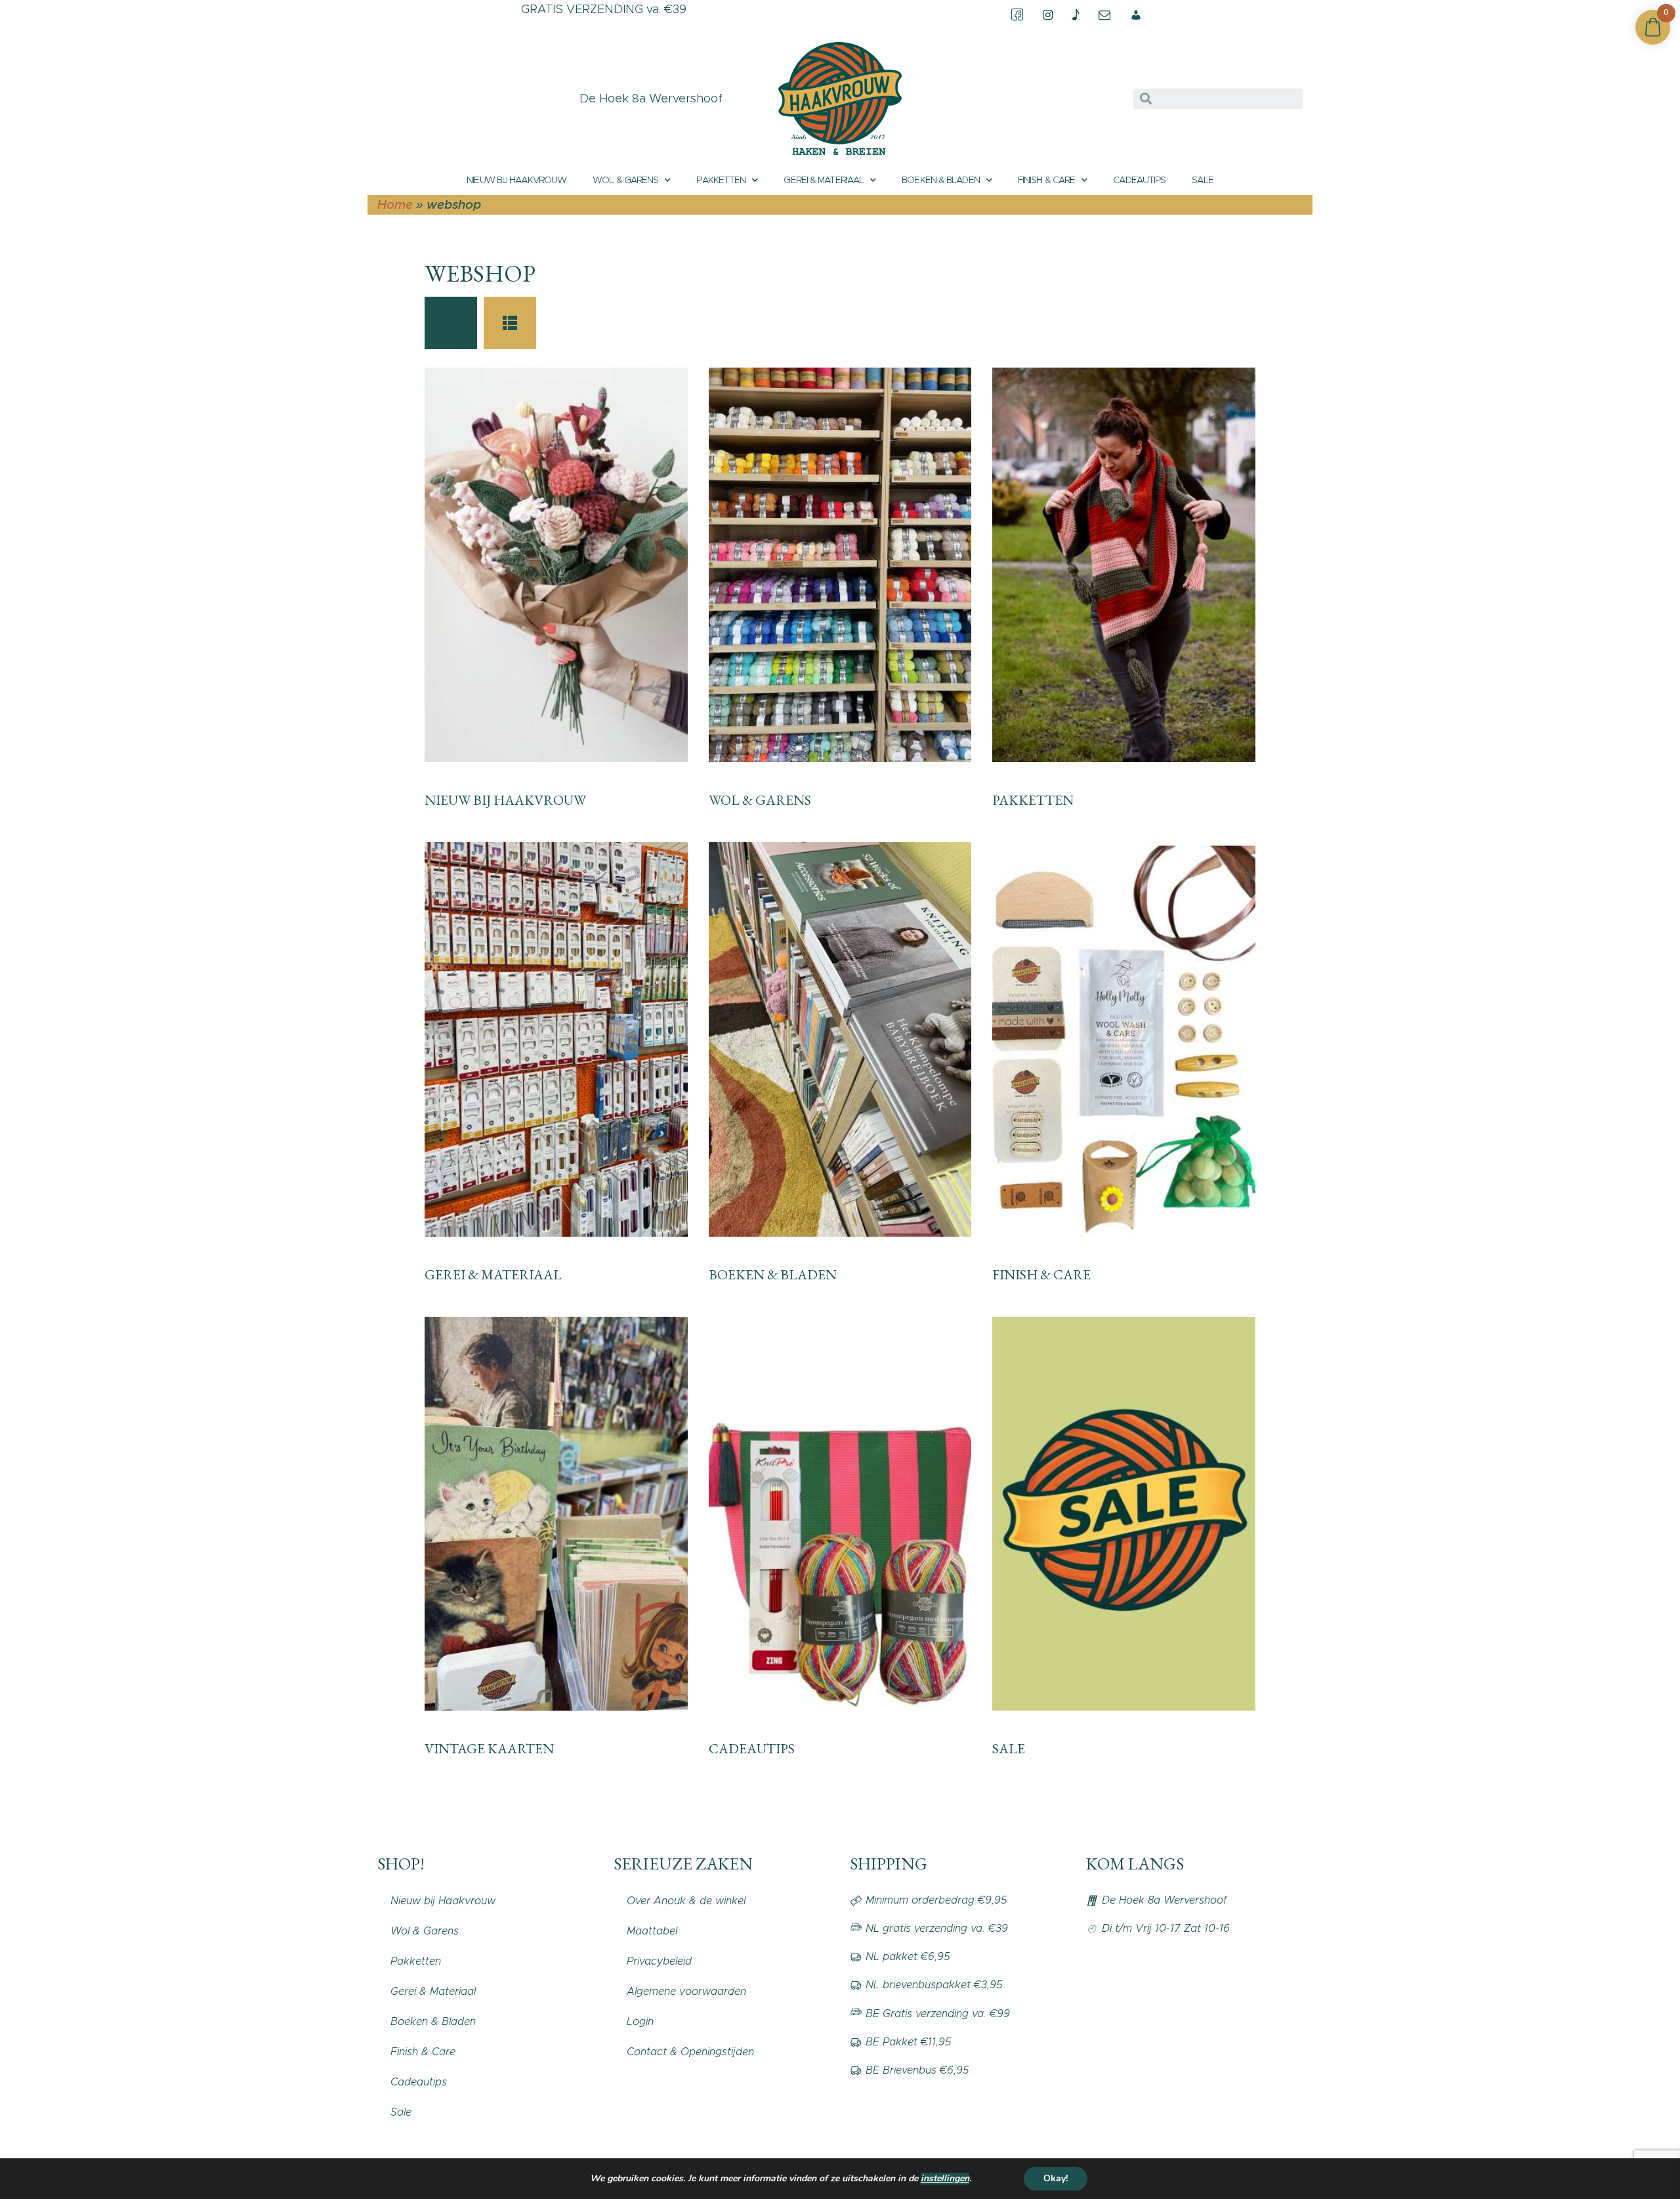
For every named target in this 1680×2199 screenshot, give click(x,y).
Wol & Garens (625, 180)
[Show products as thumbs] (451, 323)
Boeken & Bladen (941, 180)
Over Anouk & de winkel (686, 1901)
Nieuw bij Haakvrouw (516, 180)
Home (395, 204)
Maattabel (652, 1931)
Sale (1202, 180)
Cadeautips (1139, 180)
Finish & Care (1046, 180)
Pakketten (721, 180)
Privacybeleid (659, 1961)
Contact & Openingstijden (690, 2052)
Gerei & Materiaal (824, 180)
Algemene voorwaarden (686, 1991)
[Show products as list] (510, 323)
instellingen (945, 2179)
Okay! (1056, 2178)
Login (640, 2021)
